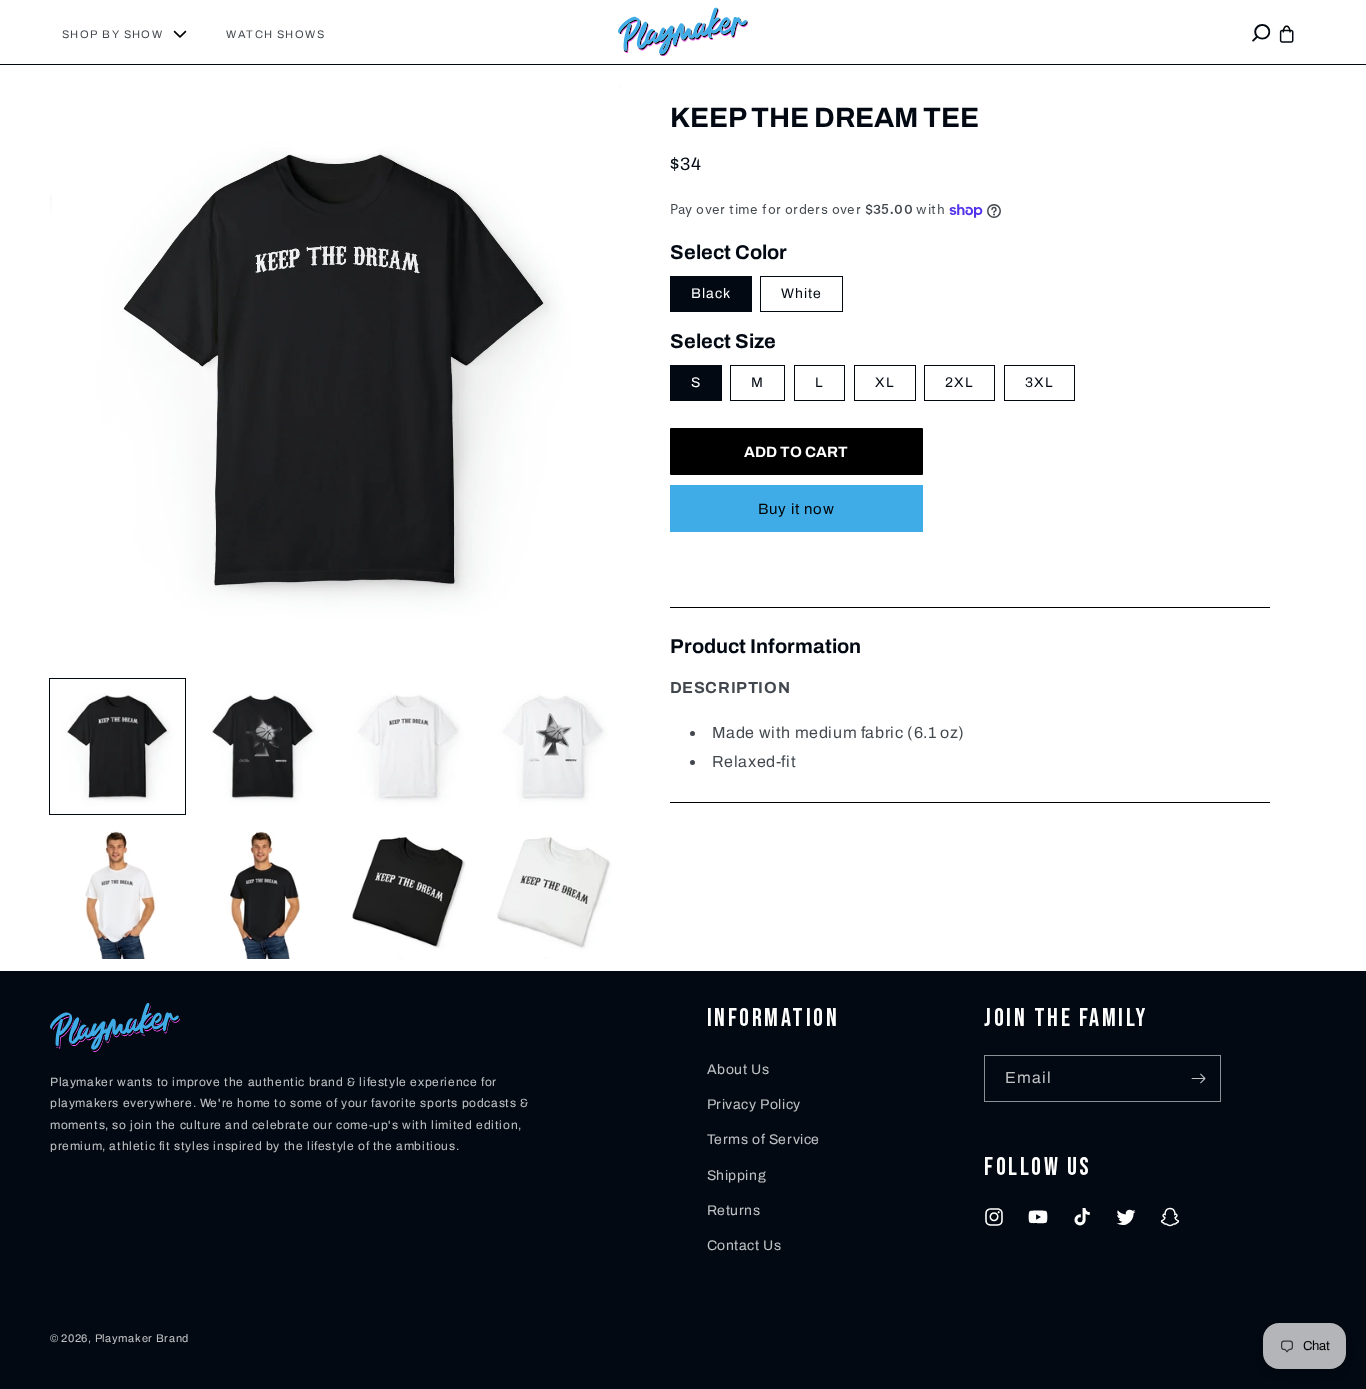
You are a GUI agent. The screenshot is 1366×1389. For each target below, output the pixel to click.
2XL (959, 383)
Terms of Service (764, 1139)
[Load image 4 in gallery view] (552, 746)
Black (711, 294)
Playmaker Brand (142, 1338)
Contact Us (744, 1245)
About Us (738, 1069)
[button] (132, 34)
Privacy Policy (754, 1104)
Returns (734, 1210)
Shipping (737, 1175)
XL (885, 383)
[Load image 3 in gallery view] (407, 746)
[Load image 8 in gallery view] (552, 891)
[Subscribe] (1198, 1078)
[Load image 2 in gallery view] (262, 746)
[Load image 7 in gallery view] (407, 891)
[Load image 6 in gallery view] (262, 891)
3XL (1039, 383)
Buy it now (796, 510)
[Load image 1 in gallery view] (117, 746)
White (801, 294)
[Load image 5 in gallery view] (117, 891)
